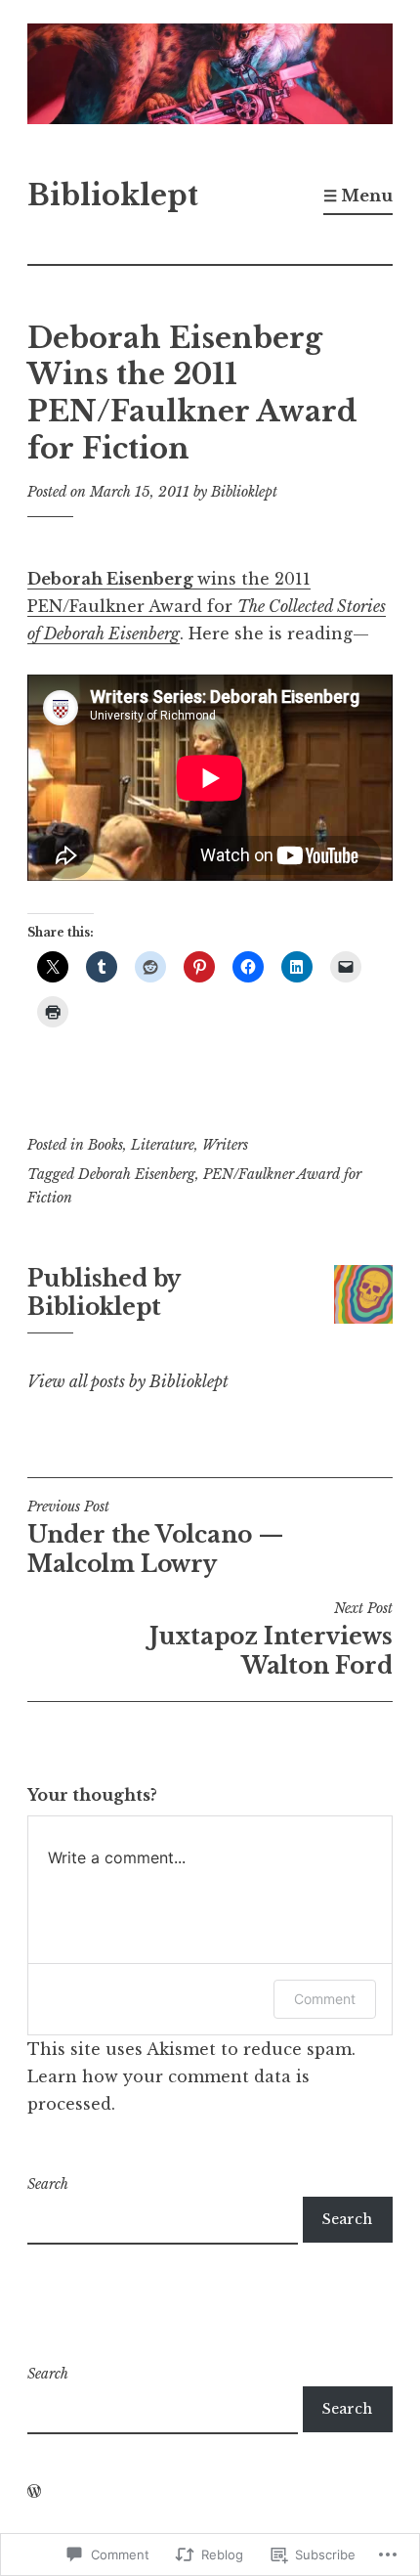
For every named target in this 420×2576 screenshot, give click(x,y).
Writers (225, 1145)
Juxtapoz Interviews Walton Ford (271, 1639)
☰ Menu (358, 196)
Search (48, 2184)
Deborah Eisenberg (137, 1174)
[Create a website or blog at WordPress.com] (34, 2492)
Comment (325, 1999)
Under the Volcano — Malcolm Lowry (156, 1538)
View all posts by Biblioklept (128, 1381)
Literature (163, 1145)
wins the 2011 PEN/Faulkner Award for (207, 606)
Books (105, 1145)
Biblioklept (113, 196)
